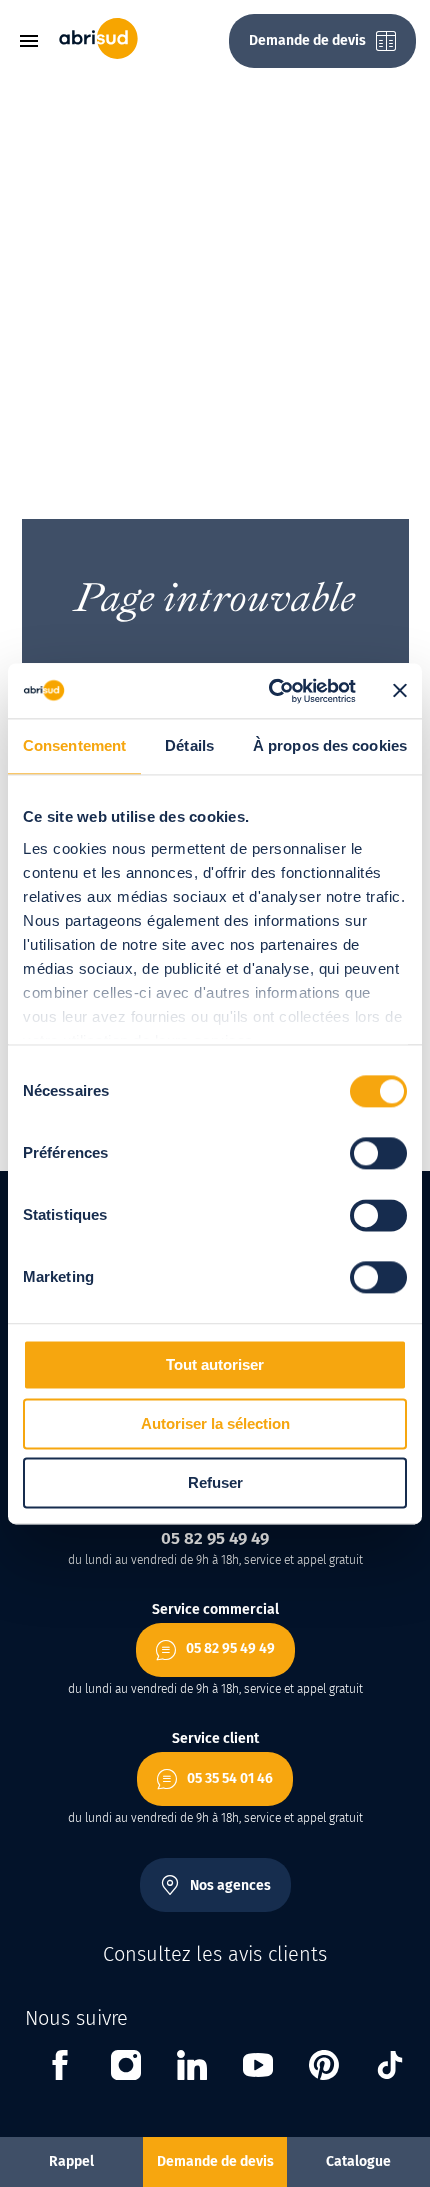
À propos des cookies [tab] (330, 745)
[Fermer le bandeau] (400, 691)
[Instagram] (126, 2068)
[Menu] (36, 41)
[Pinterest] (324, 2068)
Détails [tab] (189, 745)
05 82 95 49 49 (230, 1648)
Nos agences (230, 1885)
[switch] (378, 1153)
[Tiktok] (390, 2068)
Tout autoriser (215, 1364)
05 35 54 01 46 (230, 1778)
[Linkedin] (192, 2068)
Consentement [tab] (74, 745)
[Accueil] (98, 54)
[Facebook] (60, 2068)
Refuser (215, 1482)
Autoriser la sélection (215, 1423)
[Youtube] (258, 2068)
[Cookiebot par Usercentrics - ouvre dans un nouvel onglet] (270, 691)
